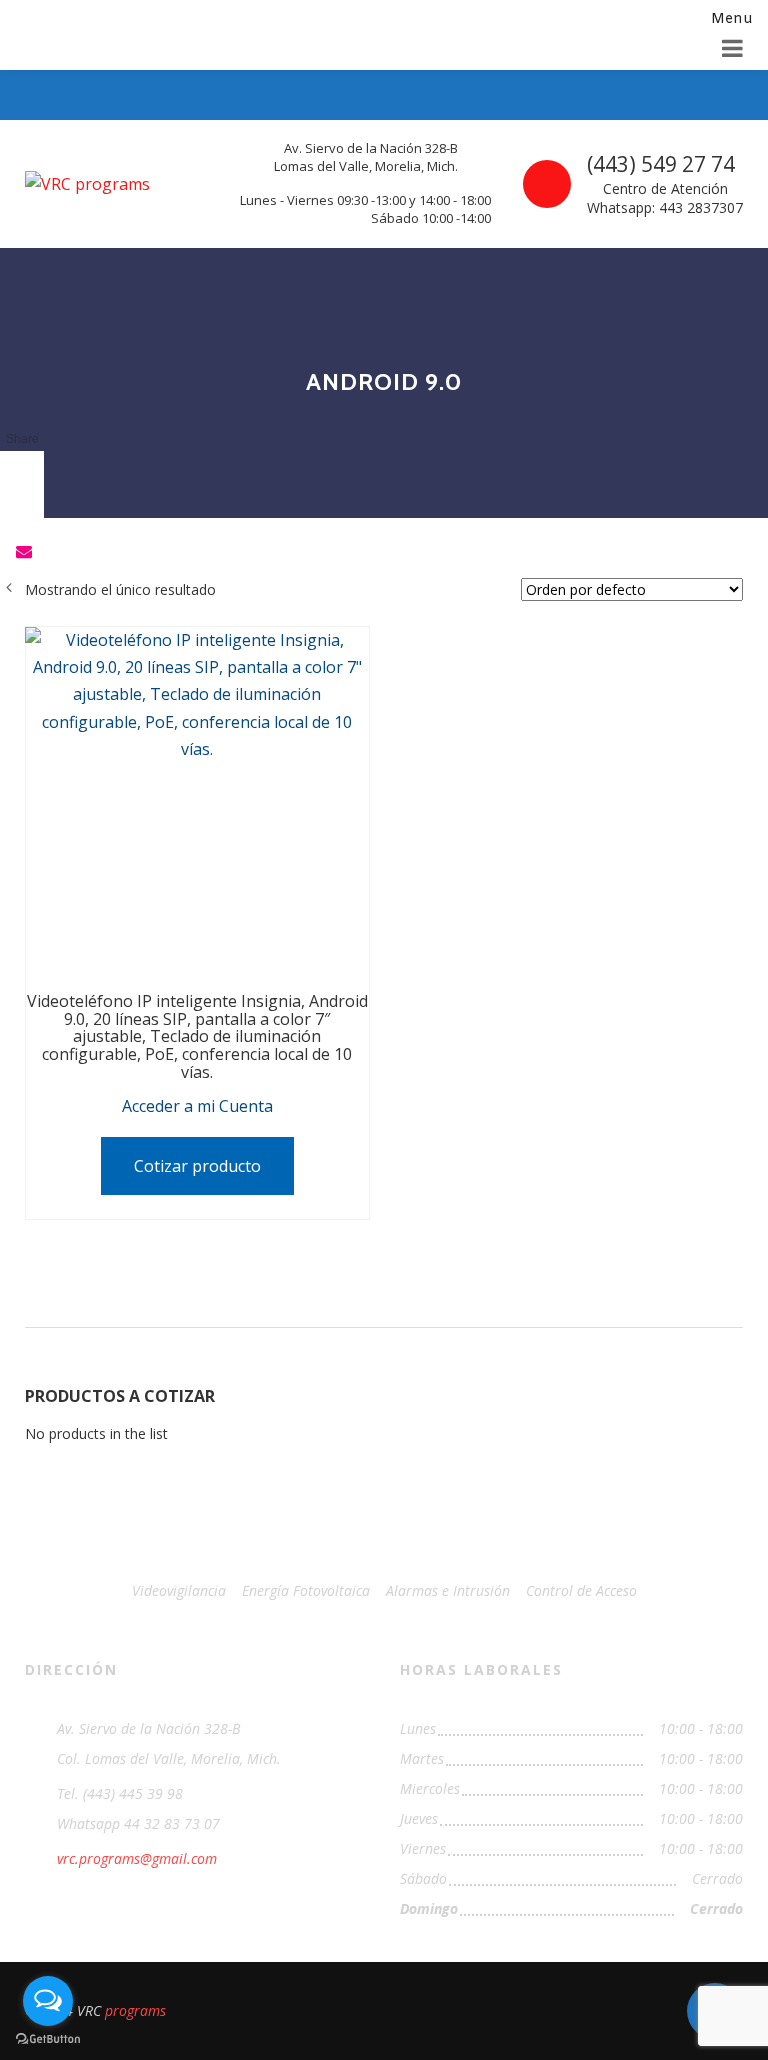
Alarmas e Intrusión (448, 1590)
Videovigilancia (179, 1590)
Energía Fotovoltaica (306, 1590)
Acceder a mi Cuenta (197, 1106)
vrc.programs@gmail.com (137, 1858)
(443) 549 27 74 (661, 164)
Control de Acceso (581, 1590)
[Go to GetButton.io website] (48, 2039)
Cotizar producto (197, 1166)
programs (135, 2010)
